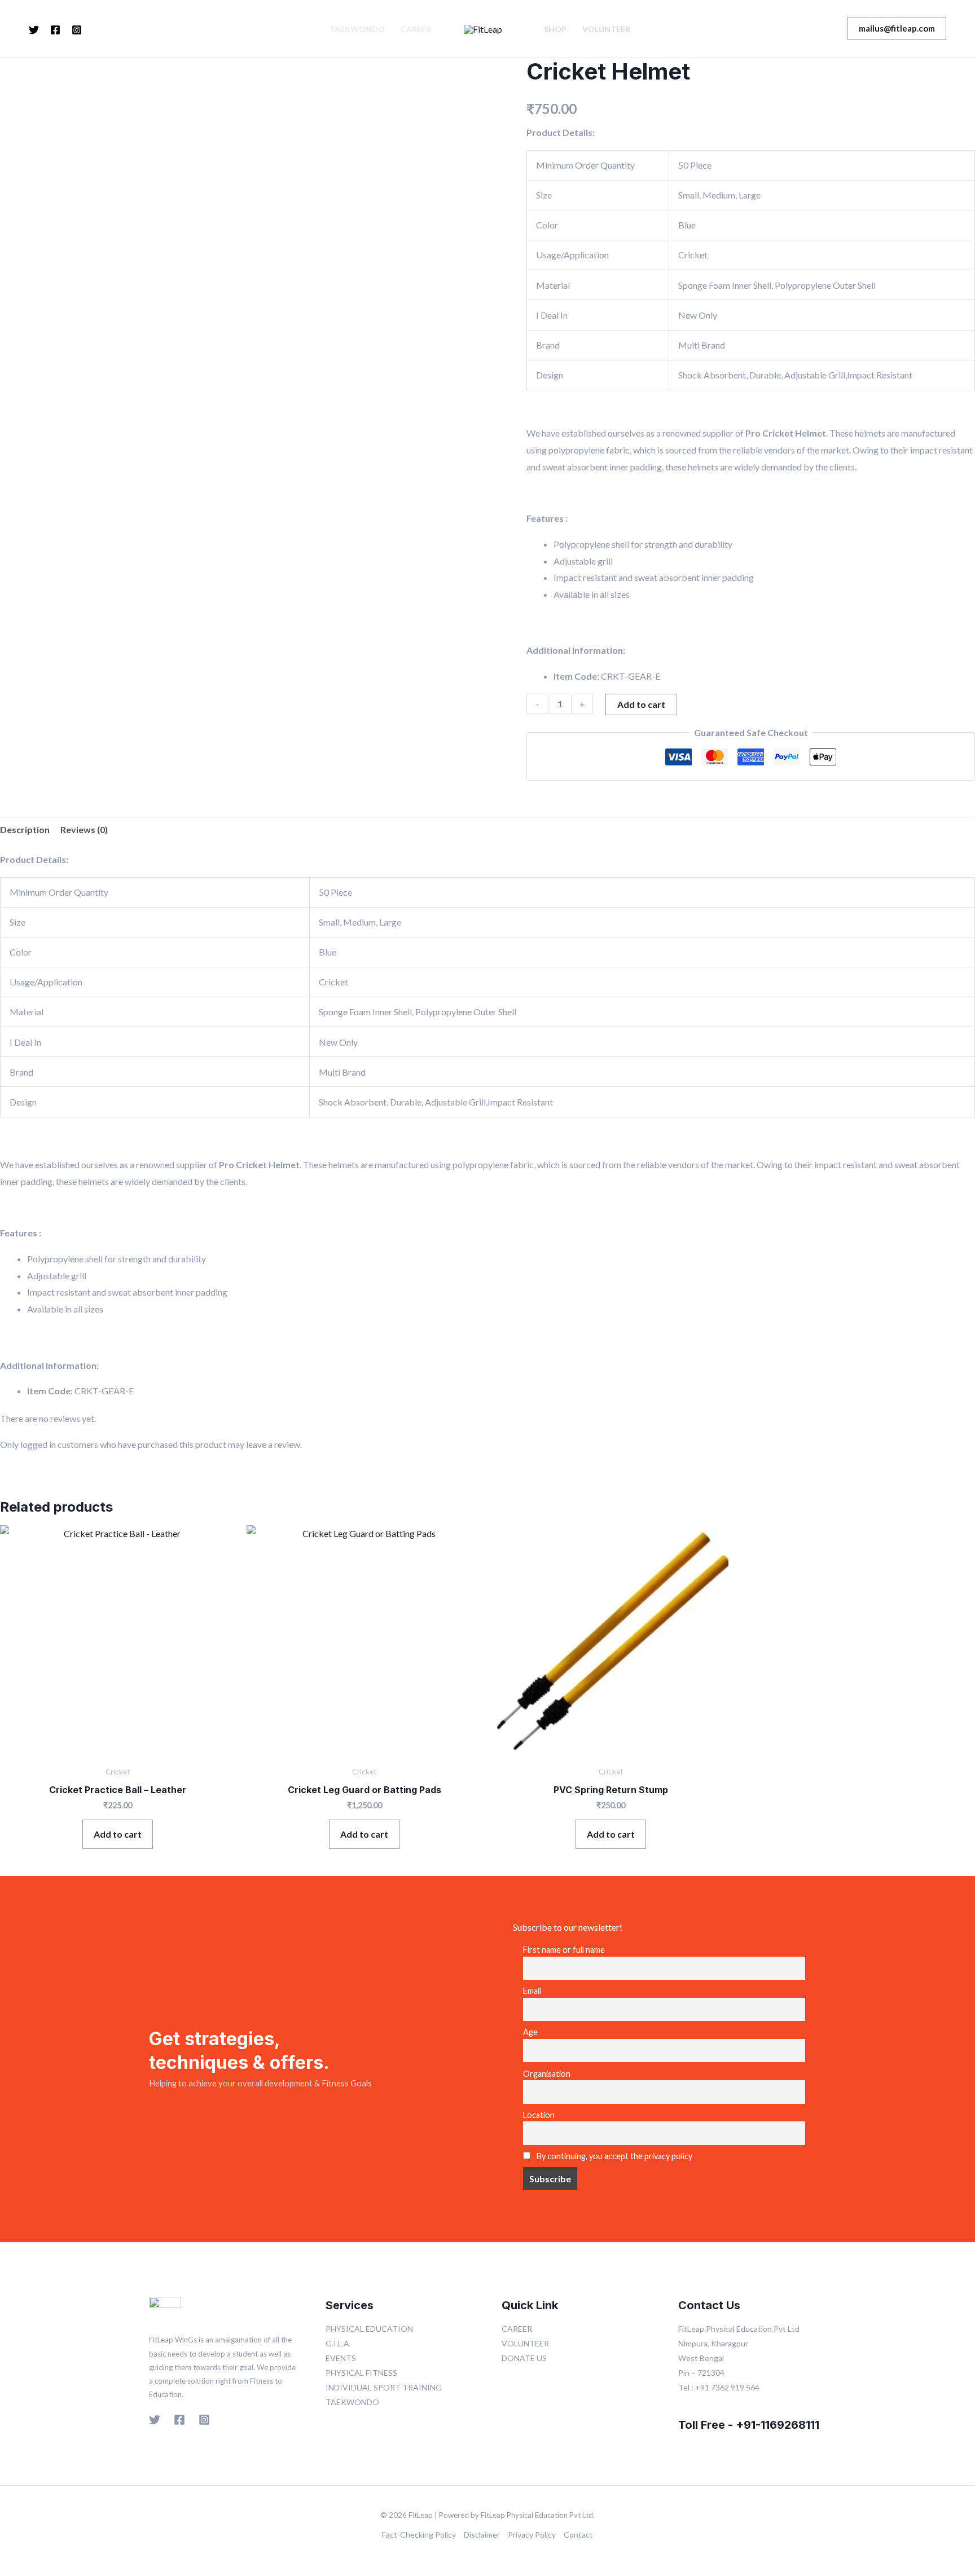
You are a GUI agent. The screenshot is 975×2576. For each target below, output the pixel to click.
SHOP (555, 29)
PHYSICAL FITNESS (361, 2373)
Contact (578, 2535)
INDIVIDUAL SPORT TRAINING (384, 2387)
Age (530, 2032)
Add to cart (641, 704)
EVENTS (341, 2358)
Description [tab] (25, 829)
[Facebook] (55, 30)
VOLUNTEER (606, 29)
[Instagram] (77, 30)
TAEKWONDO (357, 29)
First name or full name (564, 1950)
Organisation (547, 2074)
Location (539, 2115)
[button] (897, 28)
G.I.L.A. (338, 2343)
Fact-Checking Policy (419, 2535)
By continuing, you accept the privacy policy (614, 2156)
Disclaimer (482, 2535)
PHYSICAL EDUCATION (369, 2329)
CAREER (416, 29)
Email (532, 1991)
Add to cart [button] (118, 1834)
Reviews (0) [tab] (84, 829)
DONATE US (524, 2358)
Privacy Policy (532, 2535)
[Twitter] (34, 30)
